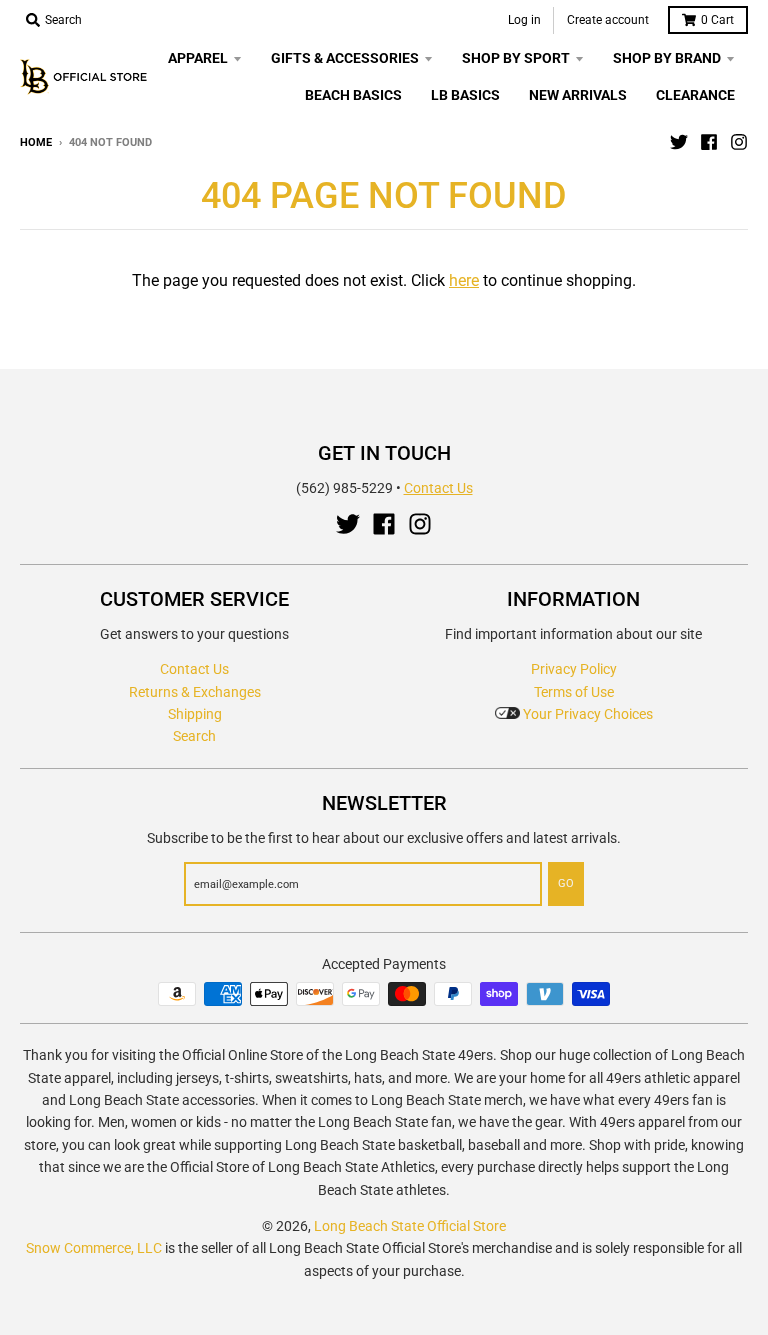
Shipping (195, 714)
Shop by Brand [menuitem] (667, 58)
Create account (608, 20)
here (464, 280)
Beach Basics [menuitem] (353, 95)
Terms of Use (574, 692)
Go (566, 883)
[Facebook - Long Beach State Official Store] (709, 142)
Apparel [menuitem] (198, 58)
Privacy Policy (574, 669)
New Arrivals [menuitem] (578, 95)
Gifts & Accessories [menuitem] (345, 58)
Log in (524, 20)
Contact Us (438, 488)
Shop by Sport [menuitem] (516, 58)
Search (194, 736)
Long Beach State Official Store (410, 1226)
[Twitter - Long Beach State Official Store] (679, 142)
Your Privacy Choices (586, 714)
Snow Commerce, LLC (94, 1248)
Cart (717, 20)
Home (36, 142)
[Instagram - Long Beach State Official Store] (739, 142)
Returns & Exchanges (195, 692)
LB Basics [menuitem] (465, 95)
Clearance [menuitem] (695, 95)
